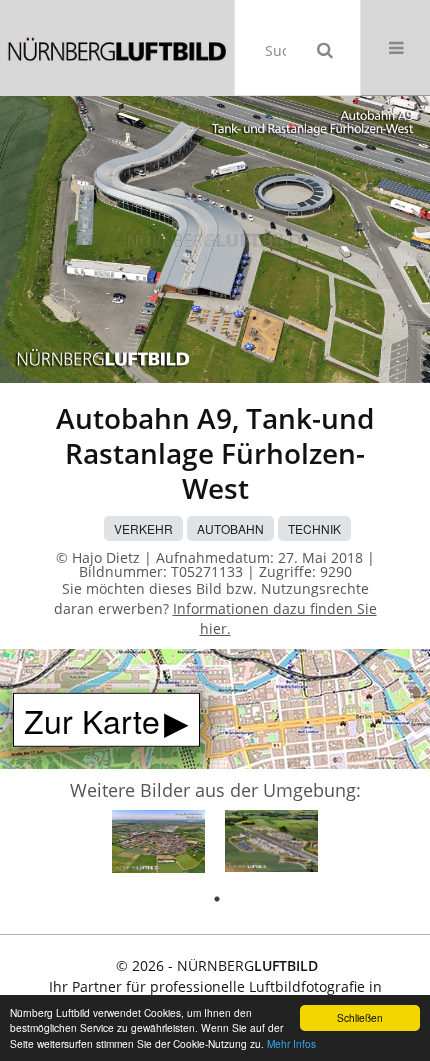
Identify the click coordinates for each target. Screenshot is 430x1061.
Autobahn (230, 528)
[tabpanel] (158, 844)
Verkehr (143, 528)
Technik (314, 528)
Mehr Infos (291, 1043)
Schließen (360, 1017)
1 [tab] (217, 899)
